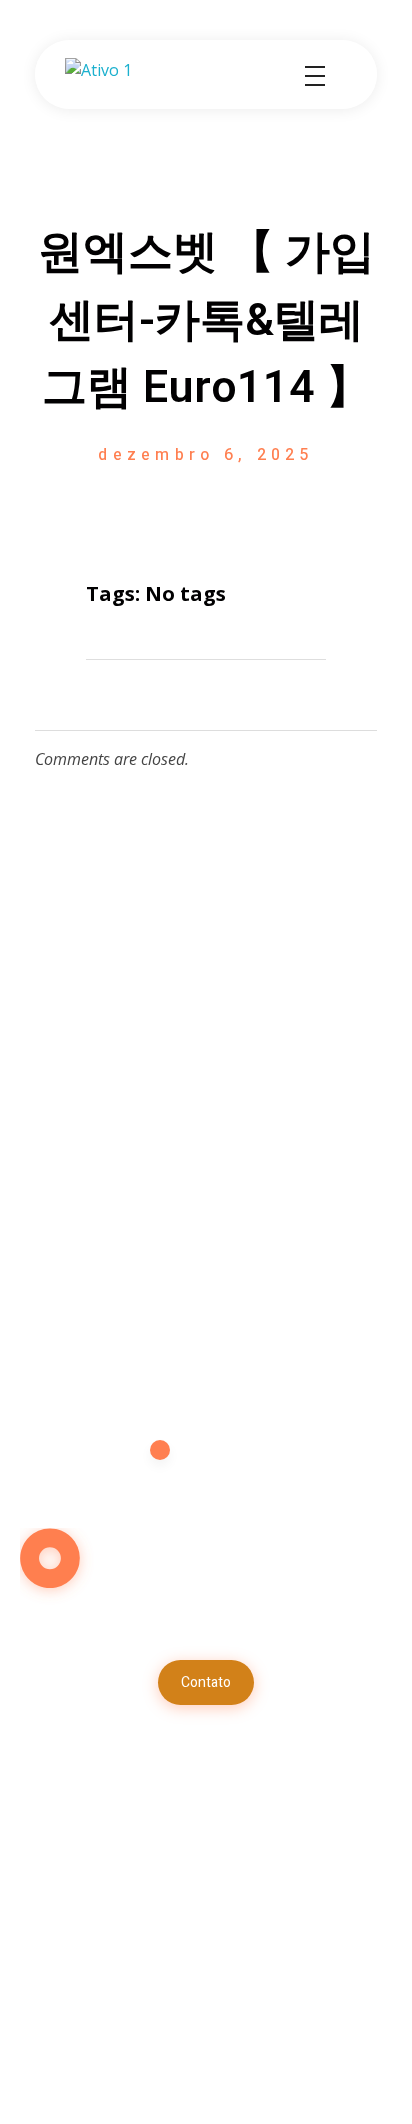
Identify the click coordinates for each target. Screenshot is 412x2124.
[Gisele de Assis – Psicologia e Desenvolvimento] (140, 75)
